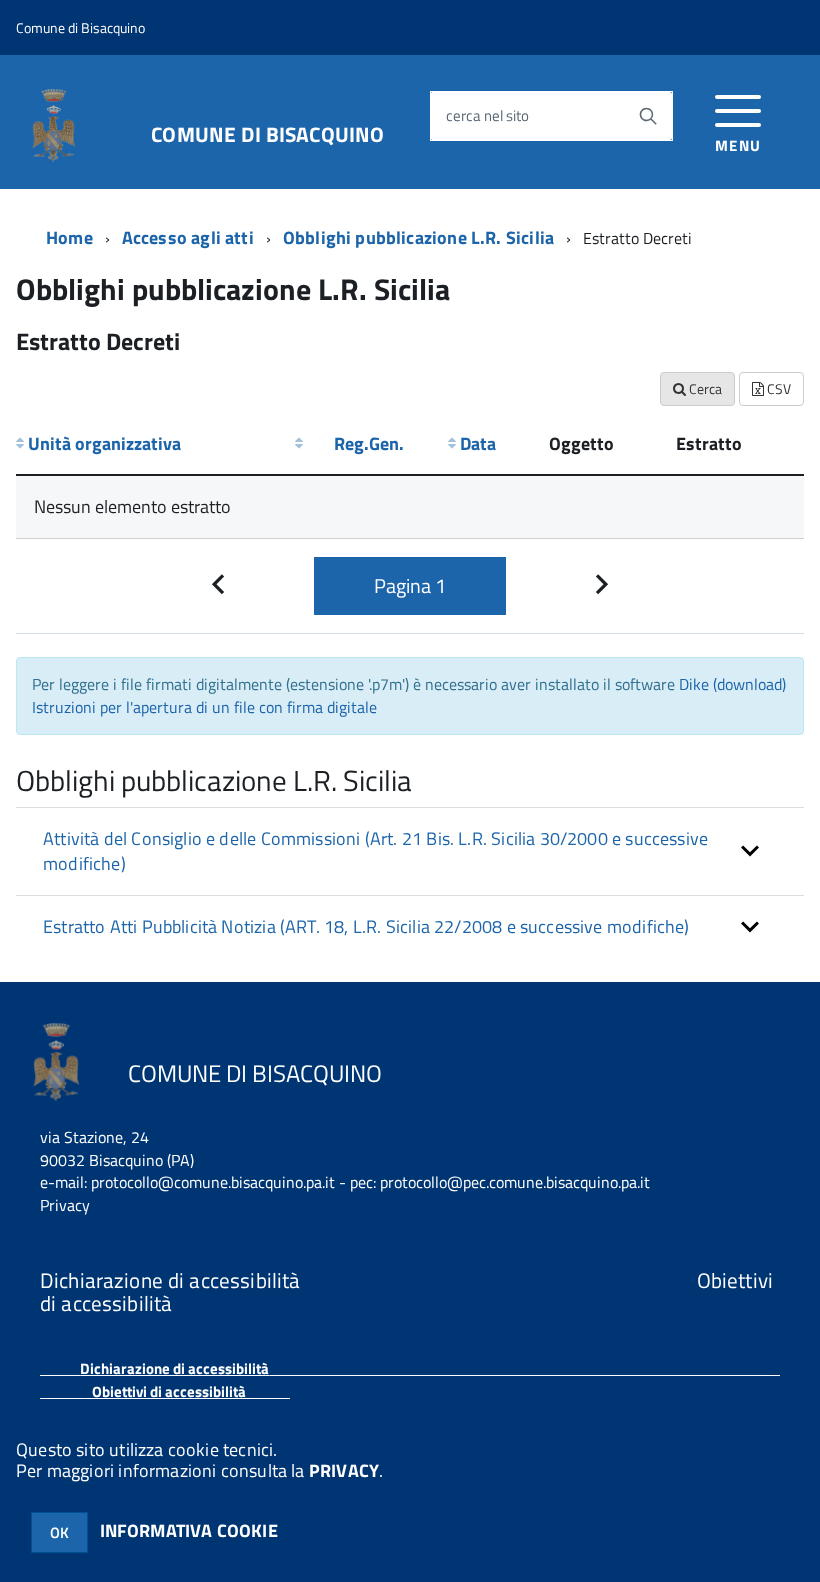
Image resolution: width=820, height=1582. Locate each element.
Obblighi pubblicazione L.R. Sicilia (418, 237)
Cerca (704, 388)
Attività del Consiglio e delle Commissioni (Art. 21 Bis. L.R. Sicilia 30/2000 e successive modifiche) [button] (375, 851)
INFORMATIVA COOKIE (189, 1530)
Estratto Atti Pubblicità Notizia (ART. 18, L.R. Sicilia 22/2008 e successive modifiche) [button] (366, 926)
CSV (777, 388)
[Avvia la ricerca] (648, 116)
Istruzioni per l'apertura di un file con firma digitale (204, 707)
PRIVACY (344, 1470)
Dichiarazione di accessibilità (174, 1368)
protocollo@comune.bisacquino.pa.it (213, 1182)
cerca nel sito (487, 115)
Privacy (65, 1205)
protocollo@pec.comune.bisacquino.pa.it (515, 1182)
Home (69, 237)
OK (59, 1532)
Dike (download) (732, 684)
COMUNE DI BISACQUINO (267, 131)
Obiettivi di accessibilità (169, 1391)
